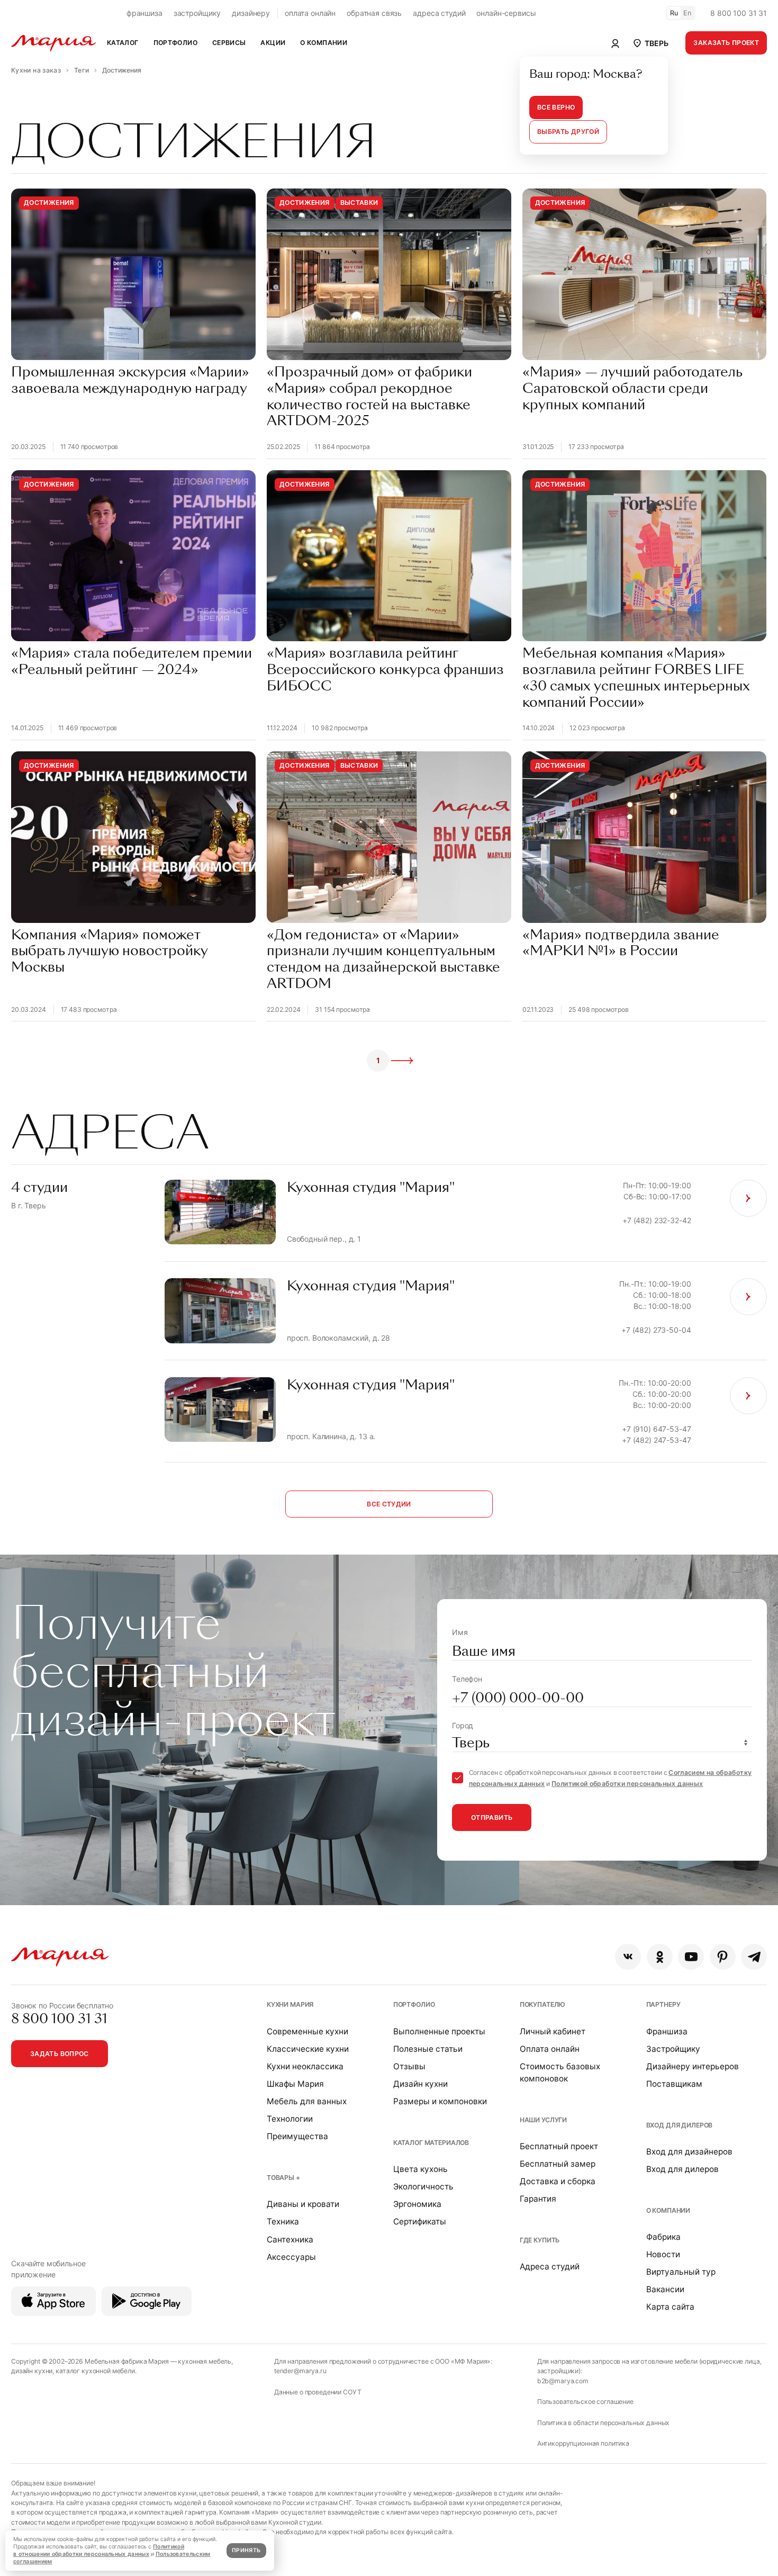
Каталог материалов (431, 2143)
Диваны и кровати (303, 2204)
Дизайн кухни (420, 2084)
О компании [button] (324, 43)
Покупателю (543, 2004)
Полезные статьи (428, 2049)
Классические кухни (308, 2049)
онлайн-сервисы (506, 13)
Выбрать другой (568, 132)
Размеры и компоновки (440, 2101)
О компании (668, 2210)
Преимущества (297, 2136)
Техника (283, 2222)
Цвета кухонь (420, 2169)
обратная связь (374, 13)
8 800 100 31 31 (739, 13)
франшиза (144, 13)
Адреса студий (550, 2267)
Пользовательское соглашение (585, 2402)
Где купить (540, 2240)
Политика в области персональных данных (604, 2423)
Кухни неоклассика (305, 2066)
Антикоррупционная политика (583, 2443)
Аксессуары (291, 2257)
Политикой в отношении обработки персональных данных (99, 2550)
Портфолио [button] (175, 43)
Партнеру (663, 2004)
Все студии (389, 1504)
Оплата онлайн (550, 2049)
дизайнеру (251, 13)
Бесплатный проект (559, 2146)
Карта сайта (670, 2307)
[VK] (628, 1957)
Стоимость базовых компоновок (560, 2072)
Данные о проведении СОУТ (318, 2392)
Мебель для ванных (307, 2101)
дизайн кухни (32, 2371)
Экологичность (423, 2187)
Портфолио (414, 2004)
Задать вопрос (60, 2054)
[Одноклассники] (660, 1957)
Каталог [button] (123, 43)
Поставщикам (674, 2084)
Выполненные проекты (439, 2031)
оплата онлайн (310, 13)
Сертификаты (420, 2222)
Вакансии (665, 2289)
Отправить (492, 1817)
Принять (246, 2550)
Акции (273, 43)
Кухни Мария (290, 2004)
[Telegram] (754, 1957)
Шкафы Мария (295, 2084)
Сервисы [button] (229, 43)
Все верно (556, 107)
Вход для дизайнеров (689, 2152)
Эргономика (417, 2204)
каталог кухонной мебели (95, 2371)
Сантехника (290, 2240)
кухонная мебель (205, 2361)
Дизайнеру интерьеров (693, 2066)
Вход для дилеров (680, 2125)
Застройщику (673, 2049)
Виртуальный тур (681, 2272)
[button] (650, 43)
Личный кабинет (553, 2031)
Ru (674, 13)
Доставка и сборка (558, 2181)
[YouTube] (691, 1957)
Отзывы (409, 2066)
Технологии (290, 2119)
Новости (663, 2254)
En (687, 13)
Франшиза (667, 2031)
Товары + (283, 2178)
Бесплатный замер (558, 2164)
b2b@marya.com (563, 2381)
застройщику (197, 13)
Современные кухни (307, 2031)
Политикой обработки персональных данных (627, 1784)
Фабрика (663, 2237)
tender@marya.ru (300, 2371)
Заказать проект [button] (726, 43)
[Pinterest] (723, 1957)
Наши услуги (543, 2120)
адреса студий (439, 13)
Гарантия (538, 2199)
